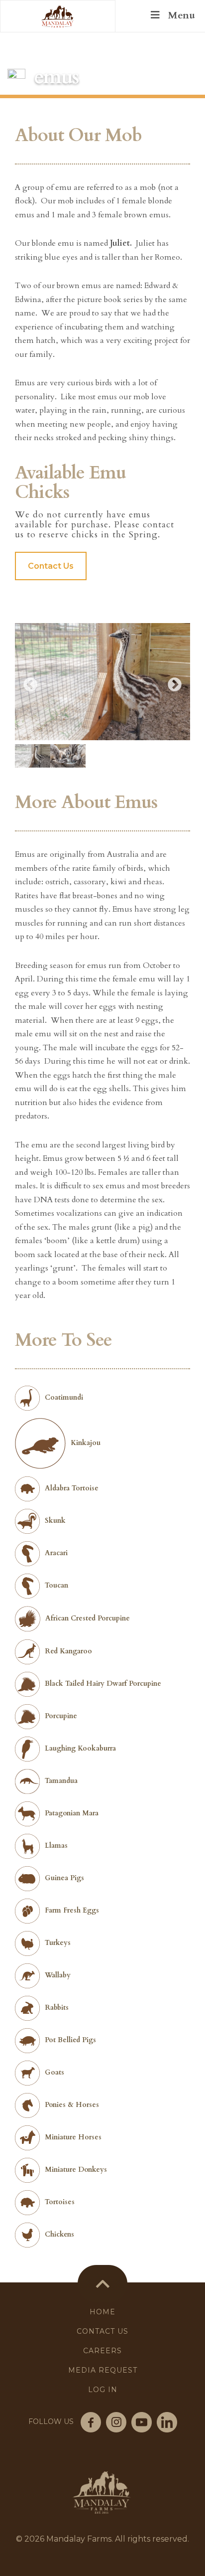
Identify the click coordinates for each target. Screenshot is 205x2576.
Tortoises (60, 2202)
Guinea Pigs (64, 1878)
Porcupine (61, 1716)
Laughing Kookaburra (80, 1748)
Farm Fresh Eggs (72, 1910)
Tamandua (61, 1781)
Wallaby (58, 1975)
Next (175, 685)
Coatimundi (64, 1397)
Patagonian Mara (72, 1813)
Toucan (56, 1585)
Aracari (56, 1553)
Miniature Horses (73, 2137)
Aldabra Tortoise (72, 1488)
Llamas (56, 1846)
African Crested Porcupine (88, 1618)
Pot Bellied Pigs (70, 2040)
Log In (103, 2390)
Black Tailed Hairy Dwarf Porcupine (103, 1684)
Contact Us (51, 566)
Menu (181, 15)
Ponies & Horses (72, 2105)
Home (102, 2312)
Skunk (55, 1521)
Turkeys (58, 1943)
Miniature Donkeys (76, 2170)
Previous (30, 685)
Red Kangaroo (68, 1651)
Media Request (103, 2370)
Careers (102, 2351)
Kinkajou (86, 1443)
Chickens (59, 2234)
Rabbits (57, 2008)
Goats (54, 2072)
